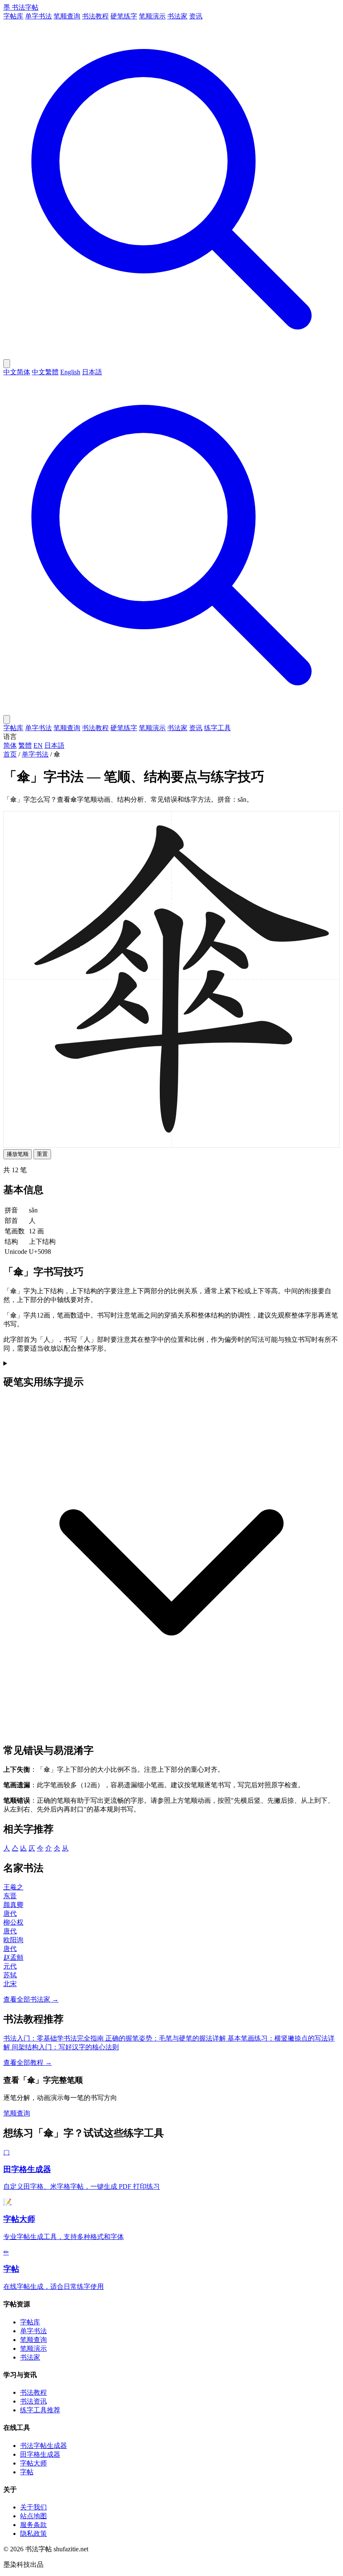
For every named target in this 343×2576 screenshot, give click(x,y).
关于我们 (33, 2507)
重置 (42, 1154)
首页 (10, 754)
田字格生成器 (40, 2454)
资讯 (196, 16)
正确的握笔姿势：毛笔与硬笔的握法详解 (166, 2038)
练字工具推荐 (40, 2410)
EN (38, 745)
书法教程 (95, 16)
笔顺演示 (152, 16)
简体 (10, 745)
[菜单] (7, 719)
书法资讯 (33, 2401)
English (70, 372)
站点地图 (33, 2516)
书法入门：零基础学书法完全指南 (54, 2038)
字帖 (27, 2472)
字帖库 (13, 16)
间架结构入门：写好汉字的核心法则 (65, 2047)
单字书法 (38, 16)
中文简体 (17, 372)
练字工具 (218, 728)
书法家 (177, 16)
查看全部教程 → (28, 2063)
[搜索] (171, 355)
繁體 (25, 745)
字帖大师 (33, 2463)
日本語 (92, 372)
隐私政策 (33, 2534)
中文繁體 (45, 372)
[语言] (7, 364)
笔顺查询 (67, 16)
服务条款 (33, 2525)
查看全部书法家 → (31, 1999)
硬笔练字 (124, 16)
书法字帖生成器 (44, 2446)
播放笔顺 (18, 1154)
